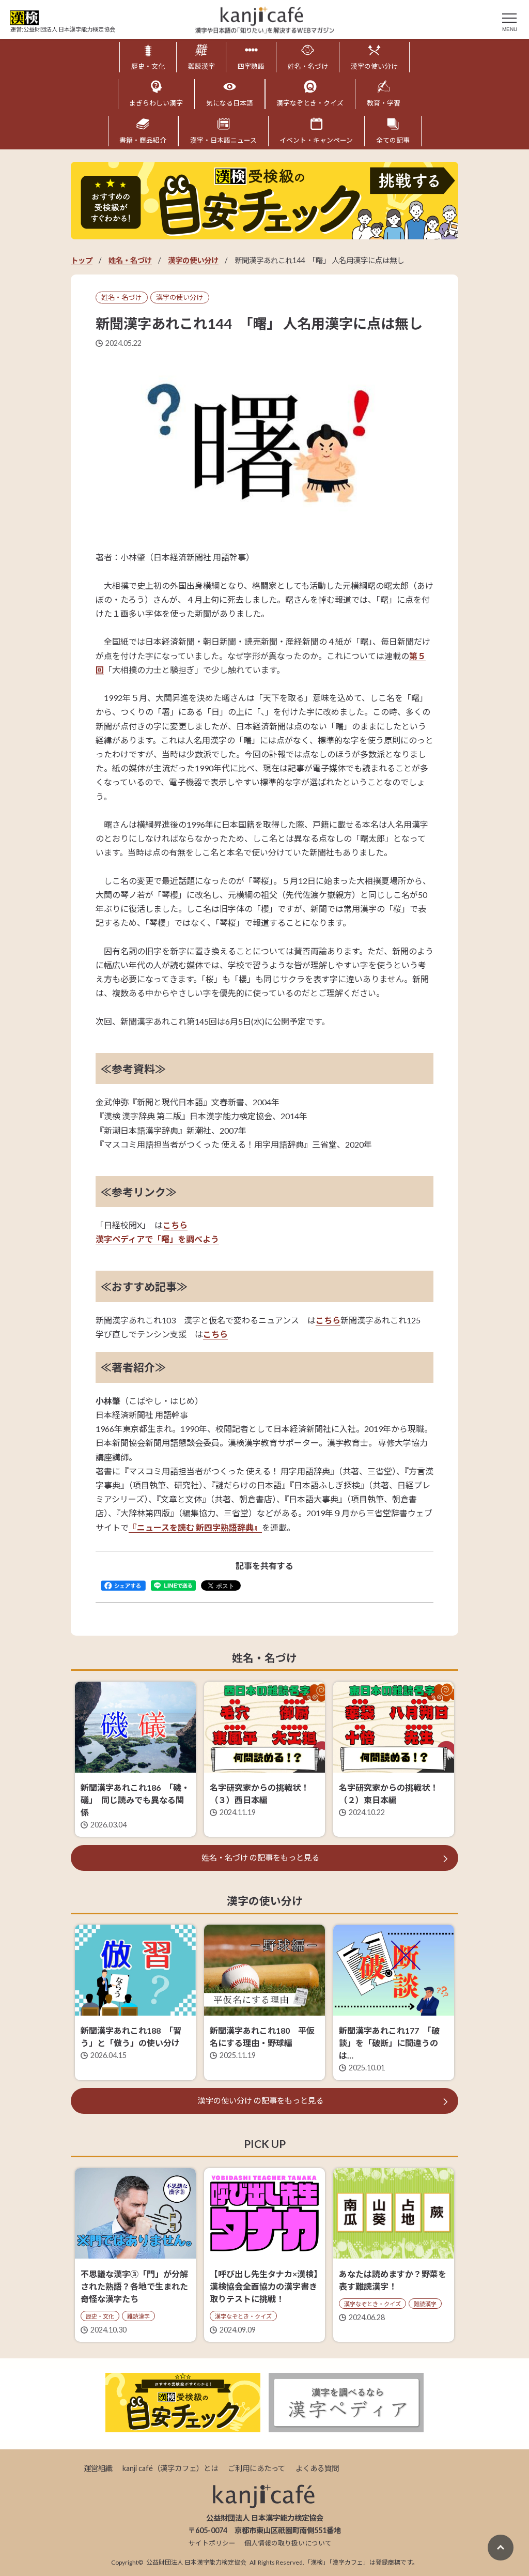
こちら (175, 1225)
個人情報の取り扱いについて (288, 2543)
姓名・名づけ (130, 260)
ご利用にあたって (256, 2468)
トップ (82, 260)
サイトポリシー (212, 2543)
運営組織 (98, 2468)
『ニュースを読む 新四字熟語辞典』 (195, 1527)
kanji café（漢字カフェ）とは (170, 2468)
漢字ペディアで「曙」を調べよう (157, 1239)
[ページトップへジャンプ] (501, 2548)
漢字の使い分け (193, 260)
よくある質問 (317, 2468)
